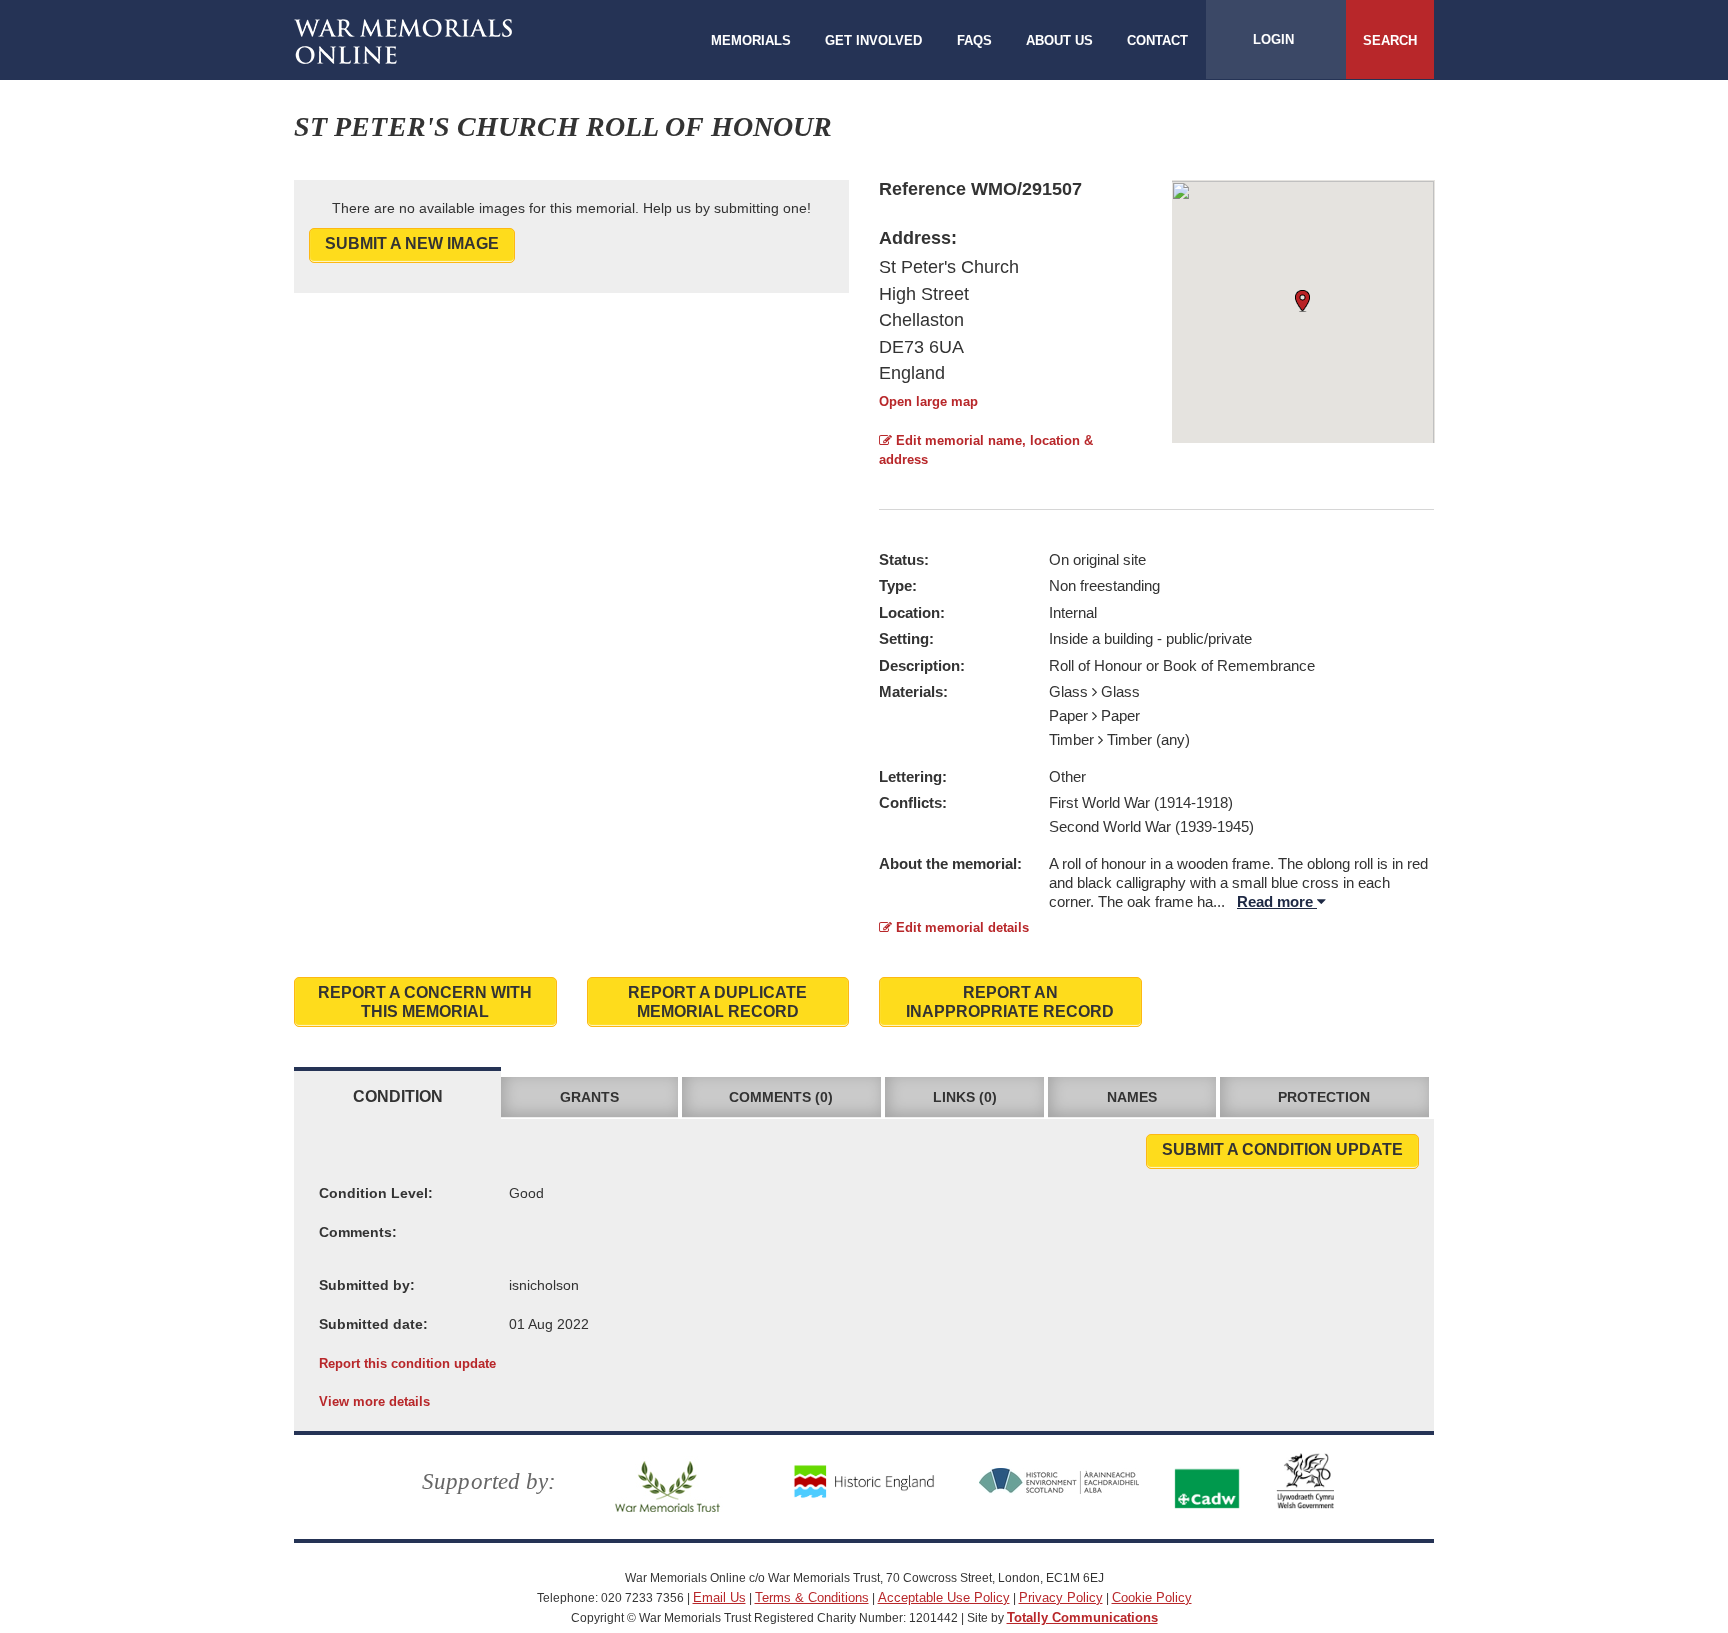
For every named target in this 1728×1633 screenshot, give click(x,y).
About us (1059, 40)
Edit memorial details (960, 927)
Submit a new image (412, 243)
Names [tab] (1132, 1097)
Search (1390, 40)
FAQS (974, 40)
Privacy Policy (1061, 1597)
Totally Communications (1082, 1617)
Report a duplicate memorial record (717, 1002)
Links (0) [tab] (965, 1097)
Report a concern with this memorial (425, 1002)
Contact (1157, 40)
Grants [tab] (589, 1097)
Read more (1277, 901)
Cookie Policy (1152, 1597)
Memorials (751, 40)
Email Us (719, 1597)
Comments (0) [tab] (781, 1097)
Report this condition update (407, 1363)
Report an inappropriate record (1010, 1002)
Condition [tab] (398, 1096)
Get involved (873, 40)
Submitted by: (367, 1285)
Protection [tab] (1324, 1097)
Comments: (358, 1232)
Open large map (928, 401)
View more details (374, 1401)
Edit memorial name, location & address (986, 450)
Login (1273, 39)
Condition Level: (376, 1193)
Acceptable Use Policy (944, 1597)
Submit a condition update (1282, 1149)
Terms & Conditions (812, 1597)
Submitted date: (373, 1324)
